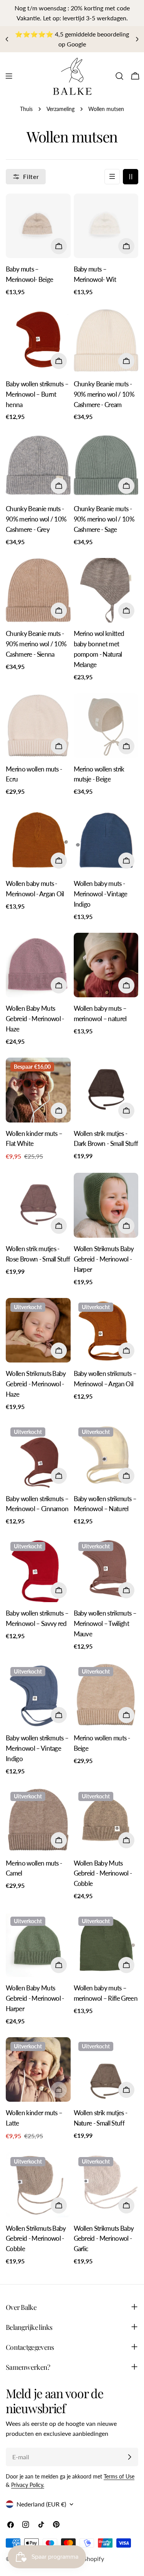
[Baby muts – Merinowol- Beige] (38, 226)
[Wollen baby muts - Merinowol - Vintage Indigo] (106, 840)
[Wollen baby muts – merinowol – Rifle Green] (106, 1944)
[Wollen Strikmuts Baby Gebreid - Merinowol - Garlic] (106, 2185)
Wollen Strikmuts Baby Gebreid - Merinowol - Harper (104, 1259)
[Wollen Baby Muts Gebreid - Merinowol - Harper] (38, 1944)
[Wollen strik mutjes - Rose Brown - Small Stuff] (38, 1205)
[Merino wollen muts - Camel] (38, 1820)
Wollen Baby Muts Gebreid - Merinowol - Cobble (103, 1873)
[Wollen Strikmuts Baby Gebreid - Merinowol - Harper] (106, 1205)
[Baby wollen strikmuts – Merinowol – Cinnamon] (38, 1455)
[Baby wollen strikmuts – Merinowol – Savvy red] (38, 1570)
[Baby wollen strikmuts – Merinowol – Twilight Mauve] (106, 1570)
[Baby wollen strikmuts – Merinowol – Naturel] (106, 1455)
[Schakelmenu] (9, 76)
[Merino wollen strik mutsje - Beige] (106, 726)
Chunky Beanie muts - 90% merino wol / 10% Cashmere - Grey (36, 519)
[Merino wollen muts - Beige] (106, 1695)
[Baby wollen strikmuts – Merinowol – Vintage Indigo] (38, 1695)
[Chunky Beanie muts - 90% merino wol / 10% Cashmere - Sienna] (38, 590)
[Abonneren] (129, 2457)
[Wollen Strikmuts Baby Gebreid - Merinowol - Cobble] (38, 2185)
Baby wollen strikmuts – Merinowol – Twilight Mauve (105, 1623)
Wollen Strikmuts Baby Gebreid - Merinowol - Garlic (104, 2239)
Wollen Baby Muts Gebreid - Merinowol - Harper (35, 1998)
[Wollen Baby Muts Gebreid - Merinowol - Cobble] (106, 1820)
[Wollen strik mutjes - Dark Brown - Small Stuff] (106, 1090)
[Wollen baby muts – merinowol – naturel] (106, 965)
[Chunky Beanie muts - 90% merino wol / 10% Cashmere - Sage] (106, 465)
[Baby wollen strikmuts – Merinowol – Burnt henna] (38, 340)
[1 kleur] (112, 177)
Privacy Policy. (28, 2485)
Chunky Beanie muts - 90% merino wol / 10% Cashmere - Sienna (36, 644)
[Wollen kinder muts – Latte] (38, 2070)
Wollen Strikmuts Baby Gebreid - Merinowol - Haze (36, 1384)
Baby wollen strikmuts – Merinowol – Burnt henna (37, 394)
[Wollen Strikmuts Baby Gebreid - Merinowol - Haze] (38, 1330)
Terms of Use (119, 2476)
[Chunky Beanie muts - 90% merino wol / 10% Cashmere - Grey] (38, 465)
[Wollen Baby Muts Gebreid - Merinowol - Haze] (38, 965)
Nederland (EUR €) (41, 2504)
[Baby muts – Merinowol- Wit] (106, 226)
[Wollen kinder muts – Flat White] (38, 1090)
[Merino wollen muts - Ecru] (38, 726)
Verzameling (60, 109)
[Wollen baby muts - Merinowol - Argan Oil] (38, 840)
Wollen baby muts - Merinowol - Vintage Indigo (101, 894)
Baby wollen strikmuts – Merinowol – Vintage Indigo (37, 1748)
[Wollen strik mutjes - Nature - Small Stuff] (106, 2070)
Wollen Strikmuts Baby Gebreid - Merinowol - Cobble (36, 2239)
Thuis (26, 109)
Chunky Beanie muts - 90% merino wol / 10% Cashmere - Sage (104, 519)
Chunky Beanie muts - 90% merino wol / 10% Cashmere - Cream (104, 394)
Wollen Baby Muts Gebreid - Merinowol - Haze (35, 1019)
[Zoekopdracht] (119, 76)
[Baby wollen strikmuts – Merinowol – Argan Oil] (106, 1330)
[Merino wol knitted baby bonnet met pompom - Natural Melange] (106, 590)
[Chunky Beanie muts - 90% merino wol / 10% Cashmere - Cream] (106, 340)
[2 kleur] (131, 177)
